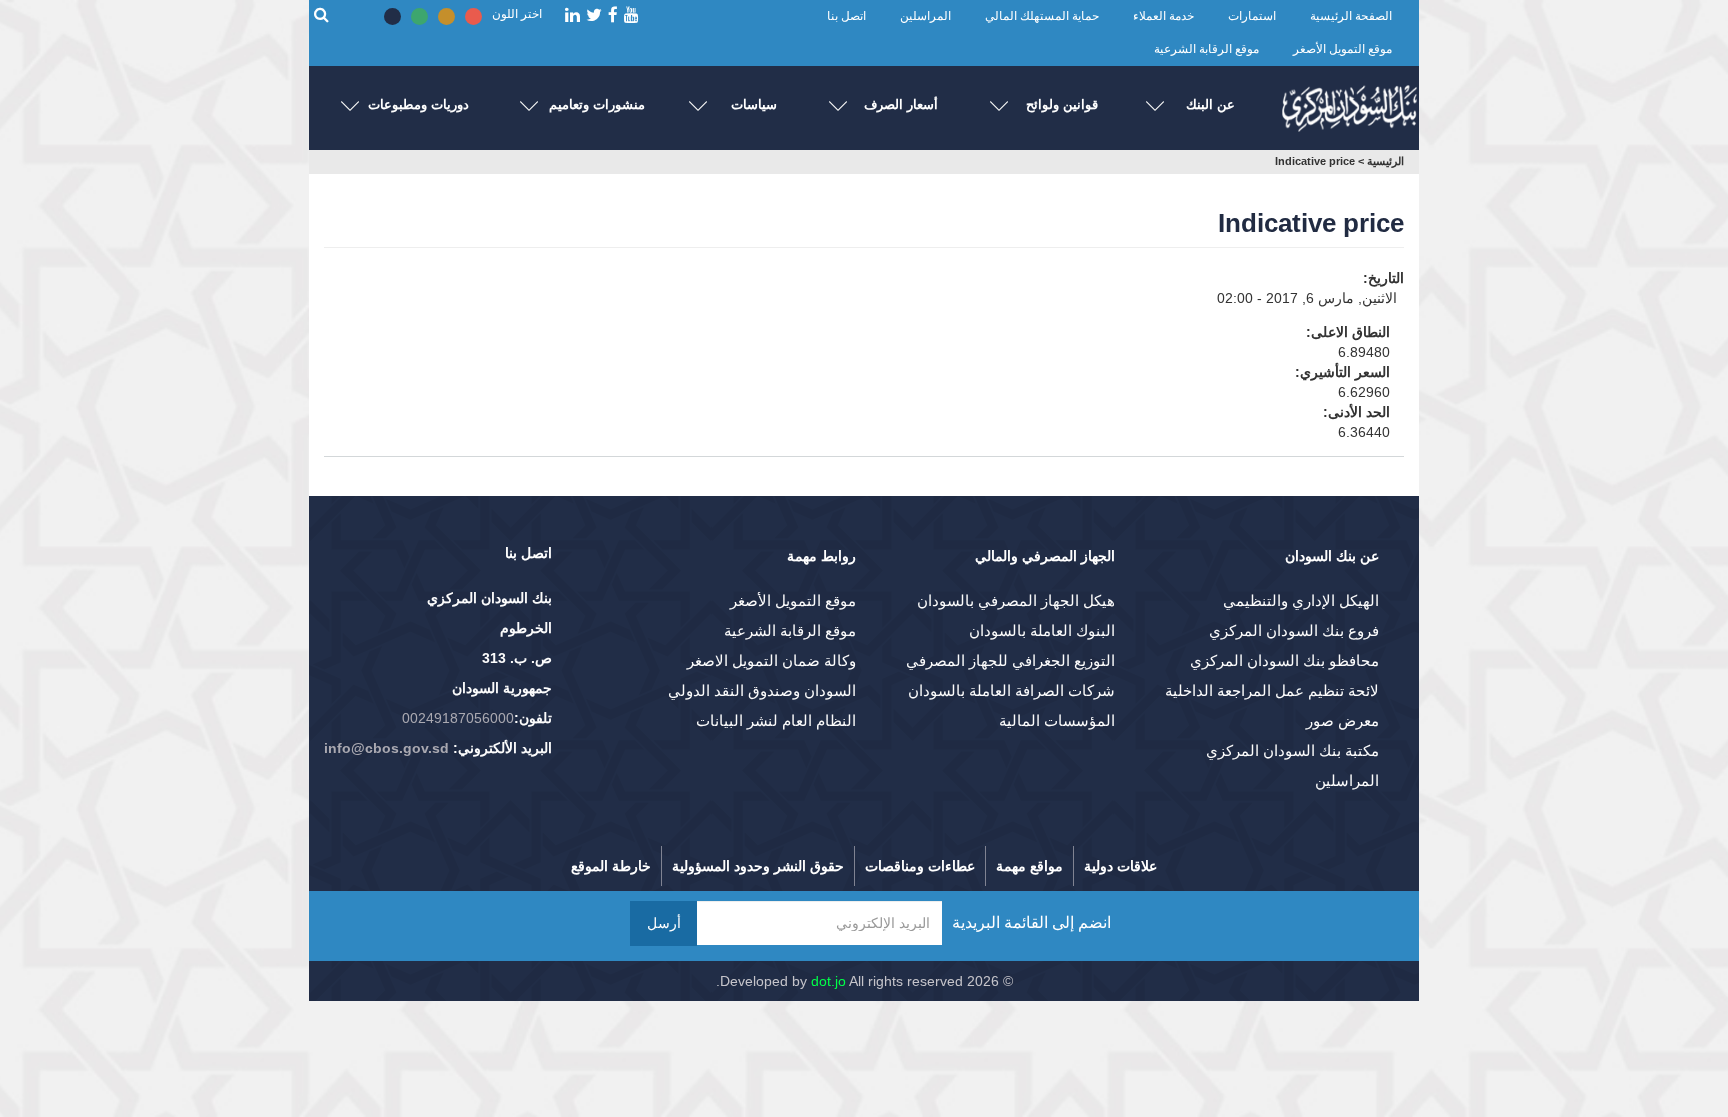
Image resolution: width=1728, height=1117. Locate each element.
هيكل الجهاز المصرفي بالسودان (1016, 600)
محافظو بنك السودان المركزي (1284, 660)
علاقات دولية (1120, 866)
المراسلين (925, 16)
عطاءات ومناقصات (920, 866)
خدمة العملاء (1163, 16)
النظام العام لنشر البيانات (776, 720)
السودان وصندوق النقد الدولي (762, 690)
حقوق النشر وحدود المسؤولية (758, 866)
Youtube (631, 15)
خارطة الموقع (611, 866)
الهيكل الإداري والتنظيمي (1301, 600)
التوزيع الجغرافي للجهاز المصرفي (1010, 660)
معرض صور (1342, 720)
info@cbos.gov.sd (386, 748)
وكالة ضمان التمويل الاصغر (771, 660)
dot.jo (828, 981)
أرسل (664, 923)
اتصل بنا (846, 16)
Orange (446, 16)
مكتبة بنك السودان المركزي (1292, 750)
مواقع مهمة (1029, 866)
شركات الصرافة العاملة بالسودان (1011, 690)
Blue (392, 16)
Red (473, 16)
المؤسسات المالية (1057, 720)
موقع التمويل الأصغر (1342, 49)
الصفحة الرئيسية (1351, 16)
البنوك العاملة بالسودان (1042, 630)
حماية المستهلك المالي (1042, 16)
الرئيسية (1385, 161)
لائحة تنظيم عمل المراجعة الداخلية (1272, 690)
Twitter (594, 15)
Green (419, 16)
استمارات (1252, 16)
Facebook (613, 15)
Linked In (572, 15)
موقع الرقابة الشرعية (1206, 49)
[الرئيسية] (1349, 103)
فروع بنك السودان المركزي (1294, 630)
